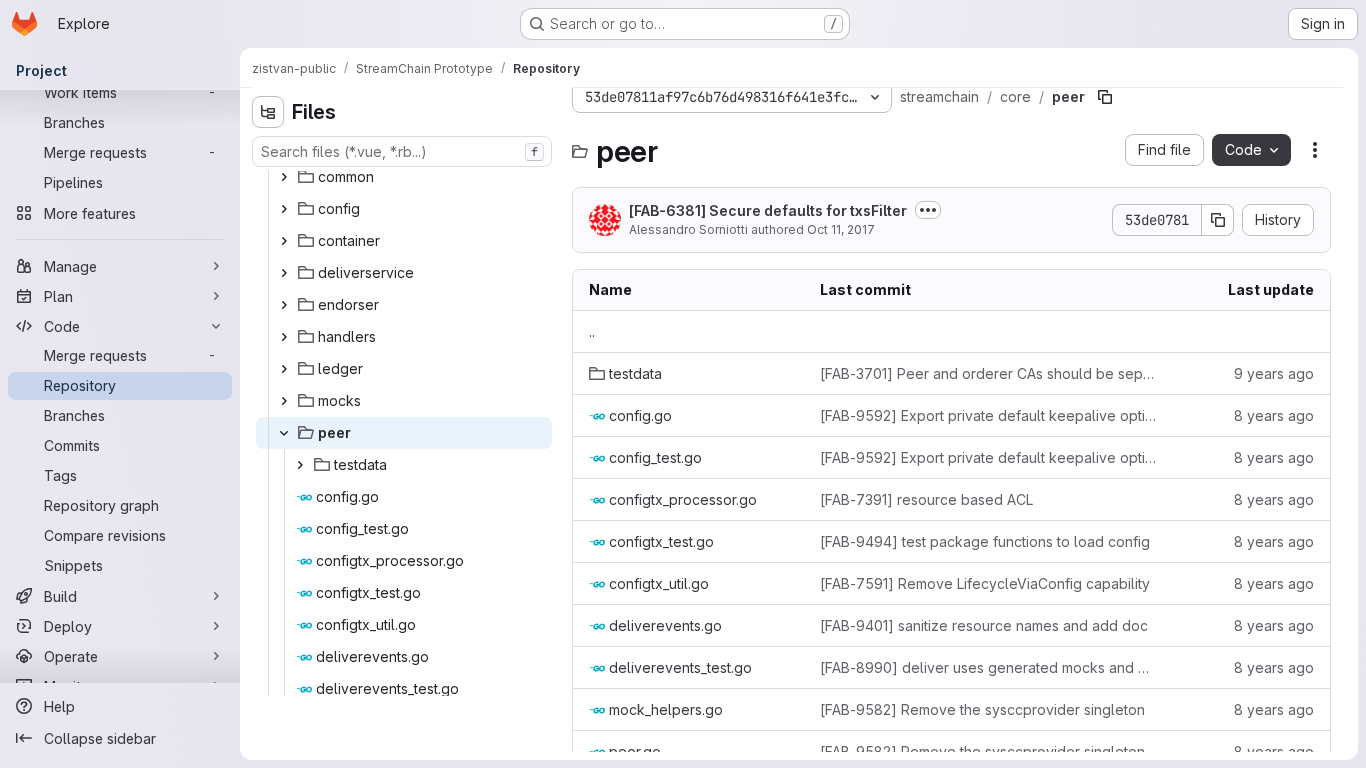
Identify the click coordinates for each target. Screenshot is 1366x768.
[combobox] (402, 151)
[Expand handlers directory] (284, 337)
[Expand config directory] (284, 209)
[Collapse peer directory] (284, 433)
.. (592, 331)
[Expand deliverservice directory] (284, 273)
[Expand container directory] (284, 241)
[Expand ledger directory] (284, 369)
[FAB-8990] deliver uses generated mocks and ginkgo (989, 667)
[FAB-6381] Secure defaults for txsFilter (768, 210)
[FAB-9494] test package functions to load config (985, 541)
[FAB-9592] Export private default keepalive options (989, 415)
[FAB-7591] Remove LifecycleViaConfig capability (985, 583)
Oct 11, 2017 (841, 229)
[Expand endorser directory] (284, 305)
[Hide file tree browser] (268, 112)
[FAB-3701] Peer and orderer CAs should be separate (989, 373)
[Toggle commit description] (928, 210)
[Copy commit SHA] (1218, 220)
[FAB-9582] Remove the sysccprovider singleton (982, 709)
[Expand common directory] (284, 177)
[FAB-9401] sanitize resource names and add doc (984, 625)
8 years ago (1274, 415)
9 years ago (1274, 373)
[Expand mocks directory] (284, 401)
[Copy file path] (1105, 97)
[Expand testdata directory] (300, 465)
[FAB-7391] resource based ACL (926, 499)
